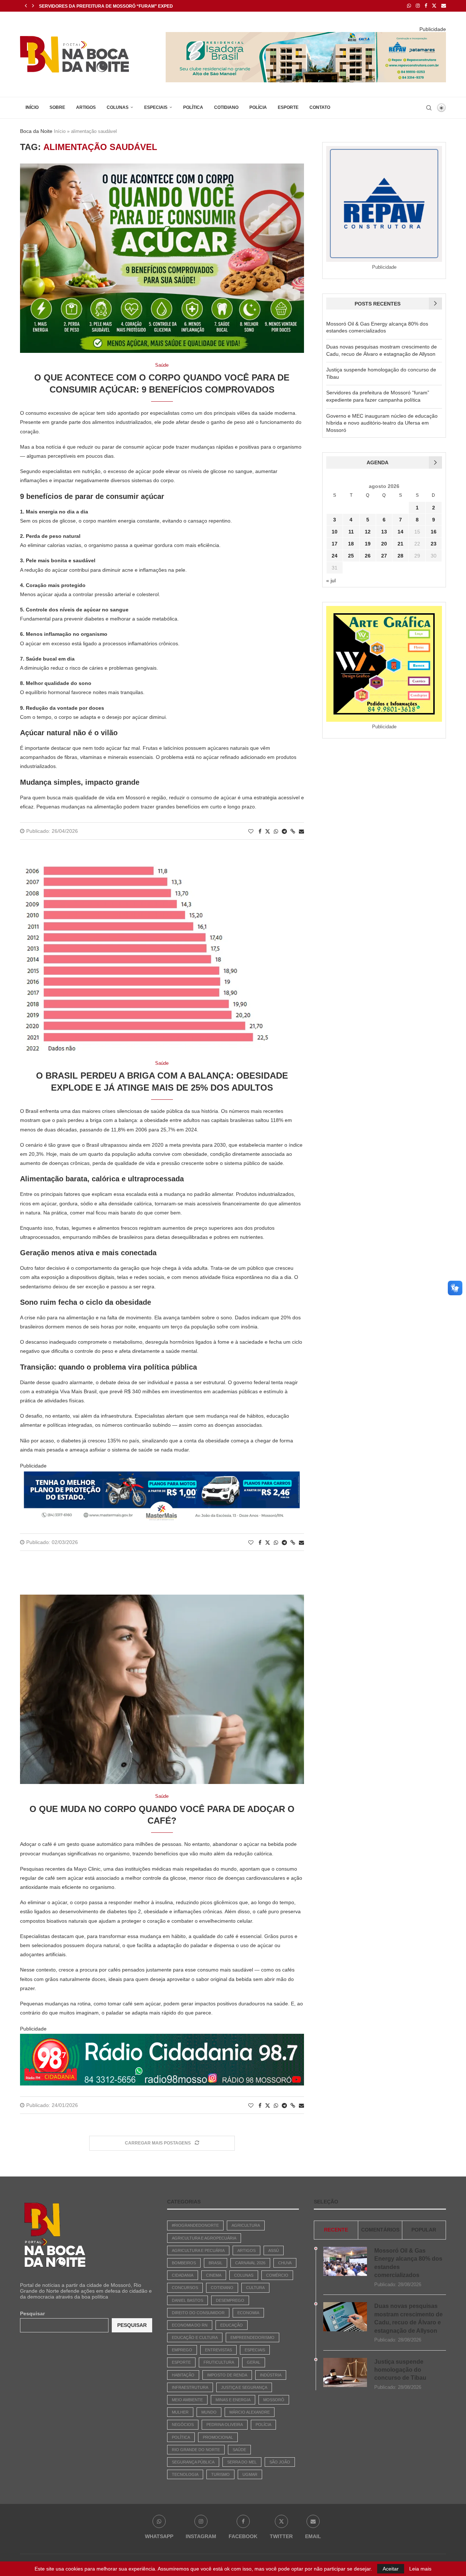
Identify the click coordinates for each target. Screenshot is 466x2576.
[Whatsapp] (409, 6)
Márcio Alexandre (250, 2412)
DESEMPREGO (230, 2300)
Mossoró (274, 2400)
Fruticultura (219, 2362)
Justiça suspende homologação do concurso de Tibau (400, 2370)
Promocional (218, 2437)
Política (193, 107)
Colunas (118, 107)
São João (280, 2462)
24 (335, 556)
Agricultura (246, 2225)
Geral (254, 2362)
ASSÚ (274, 2250)
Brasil (216, 2263)
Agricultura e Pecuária (198, 2250)
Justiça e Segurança (244, 2387)
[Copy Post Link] (293, 831)
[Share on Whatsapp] (276, 831)
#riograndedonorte (195, 2225)
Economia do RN (190, 2325)
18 (351, 544)
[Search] (429, 108)
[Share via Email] (301, 831)
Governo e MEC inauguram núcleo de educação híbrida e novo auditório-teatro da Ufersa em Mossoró (382, 423)
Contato (320, 107)
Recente (336, 2230)
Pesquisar (32, 2313)
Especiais (156, 107)
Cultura (255, 2288)
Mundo (209, 2412)
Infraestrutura (190, 2387)
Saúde (239, 2450)
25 (351, 556)
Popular (424, 2230)
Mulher (180, 2412)
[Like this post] (251, 831)
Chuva (285, 2263)
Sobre (57, 107)
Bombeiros (184, 2263)
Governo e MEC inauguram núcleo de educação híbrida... (110, 6)
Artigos (86, 107)
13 (384, 532)
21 (400, 544)
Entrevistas (218, 2350)
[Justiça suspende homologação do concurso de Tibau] (345, 2372)
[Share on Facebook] (260, 831)
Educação (232, 2325)
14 (400, 532)
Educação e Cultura (195, 2337)
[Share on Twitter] (268, 831)
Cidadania (183, 2275)
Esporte (288, 107)
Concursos (185, 2288)
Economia (248, 2313)
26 (368, 556)
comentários (380, 2230)
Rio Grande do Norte (196, 2450)
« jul (331, 580)
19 (368, 544)
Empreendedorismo (252, 2337)
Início (32, 107)
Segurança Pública (193, 2462)
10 (335, 532)
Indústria (271, 2375)
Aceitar (391, 2569)
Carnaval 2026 (250, 2263)
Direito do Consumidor (198, 2313)
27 (384, 556)
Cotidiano (226, 107)
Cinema (214, 2275)
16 (434, 532)
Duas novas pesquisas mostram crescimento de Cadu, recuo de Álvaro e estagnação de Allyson (408, 2318)
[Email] (444, 6)
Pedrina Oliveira (225, 2425)
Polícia (258, 107)
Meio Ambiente (187, 2400)
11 (351, 532)
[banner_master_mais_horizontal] (162, 1476)
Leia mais (420, 2569)
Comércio (277, 2275)
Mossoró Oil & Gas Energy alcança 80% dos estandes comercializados (408, 2263)
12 (368, 532)
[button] (26, 6)
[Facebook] (426, 6)
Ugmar (250, 2474)
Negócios (183, 2425)
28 (400, 556)
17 (335, 544)
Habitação (183, 2375)
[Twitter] (434, 6)
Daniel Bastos (187, 2300)
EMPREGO (182, 2350)
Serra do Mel (242, 2462)
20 (384, 544)
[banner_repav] (306, 35)
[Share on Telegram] (284, 831)
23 (434, 544)
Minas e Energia (233, 2400)
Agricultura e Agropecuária (204, 2238)
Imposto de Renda (227, 2375)
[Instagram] (418, 6)
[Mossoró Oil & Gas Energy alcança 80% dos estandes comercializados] (345, 2261)
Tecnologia (185, 2474)
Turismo (220, 2474)
